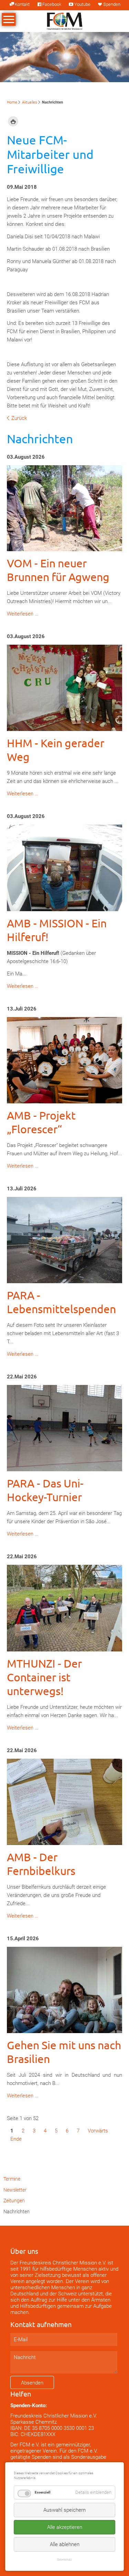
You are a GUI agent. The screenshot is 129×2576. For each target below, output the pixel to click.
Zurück (19, 418)
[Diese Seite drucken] (13, 122)
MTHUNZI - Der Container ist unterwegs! (44, 1677)
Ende (16, 2139)
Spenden (112, 4)
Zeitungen (14, 2201)
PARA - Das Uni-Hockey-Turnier (45, 1490)
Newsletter (15, 2190)
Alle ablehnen (65, 2544)
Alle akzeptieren (65, 2527)
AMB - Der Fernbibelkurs (41, 1864)
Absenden (32, 2383)
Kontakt (22, 4)
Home (12, 102)
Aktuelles (30, 102)
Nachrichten (17, 2212)
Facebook (52, 4)
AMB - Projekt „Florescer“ (41, 1122)
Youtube (82, 4)
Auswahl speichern (64, 2510)
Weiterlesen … (23, 614)
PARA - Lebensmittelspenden (61, 1302)
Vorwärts (98, 2131)
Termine (12, 2179)
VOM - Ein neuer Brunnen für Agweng (58, 570)
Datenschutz (64, 2559)
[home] (65, 21)
